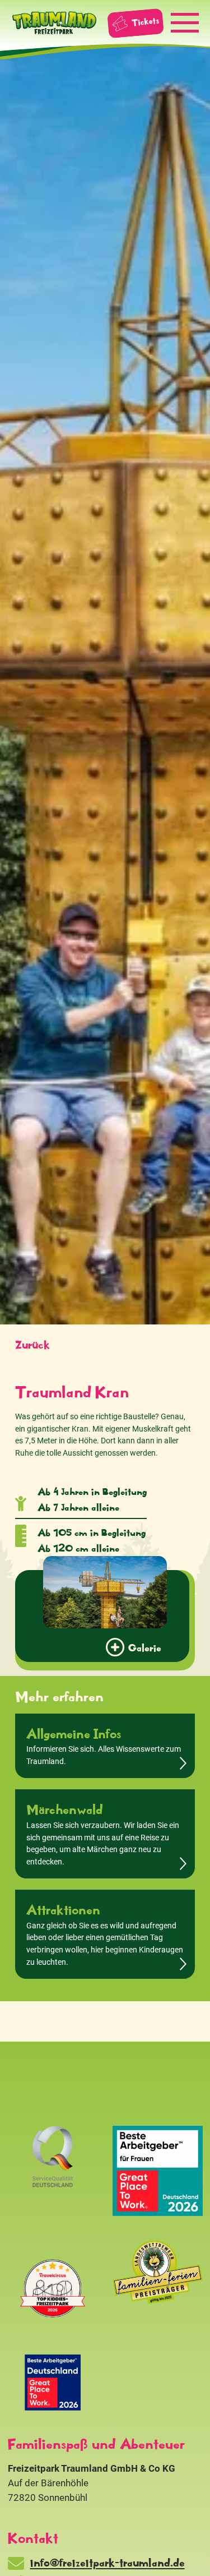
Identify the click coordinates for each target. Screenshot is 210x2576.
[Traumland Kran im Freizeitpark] (105, 1592)
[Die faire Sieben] (53, 2383)
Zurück (32, 1344)
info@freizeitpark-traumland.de (108, 2562)
